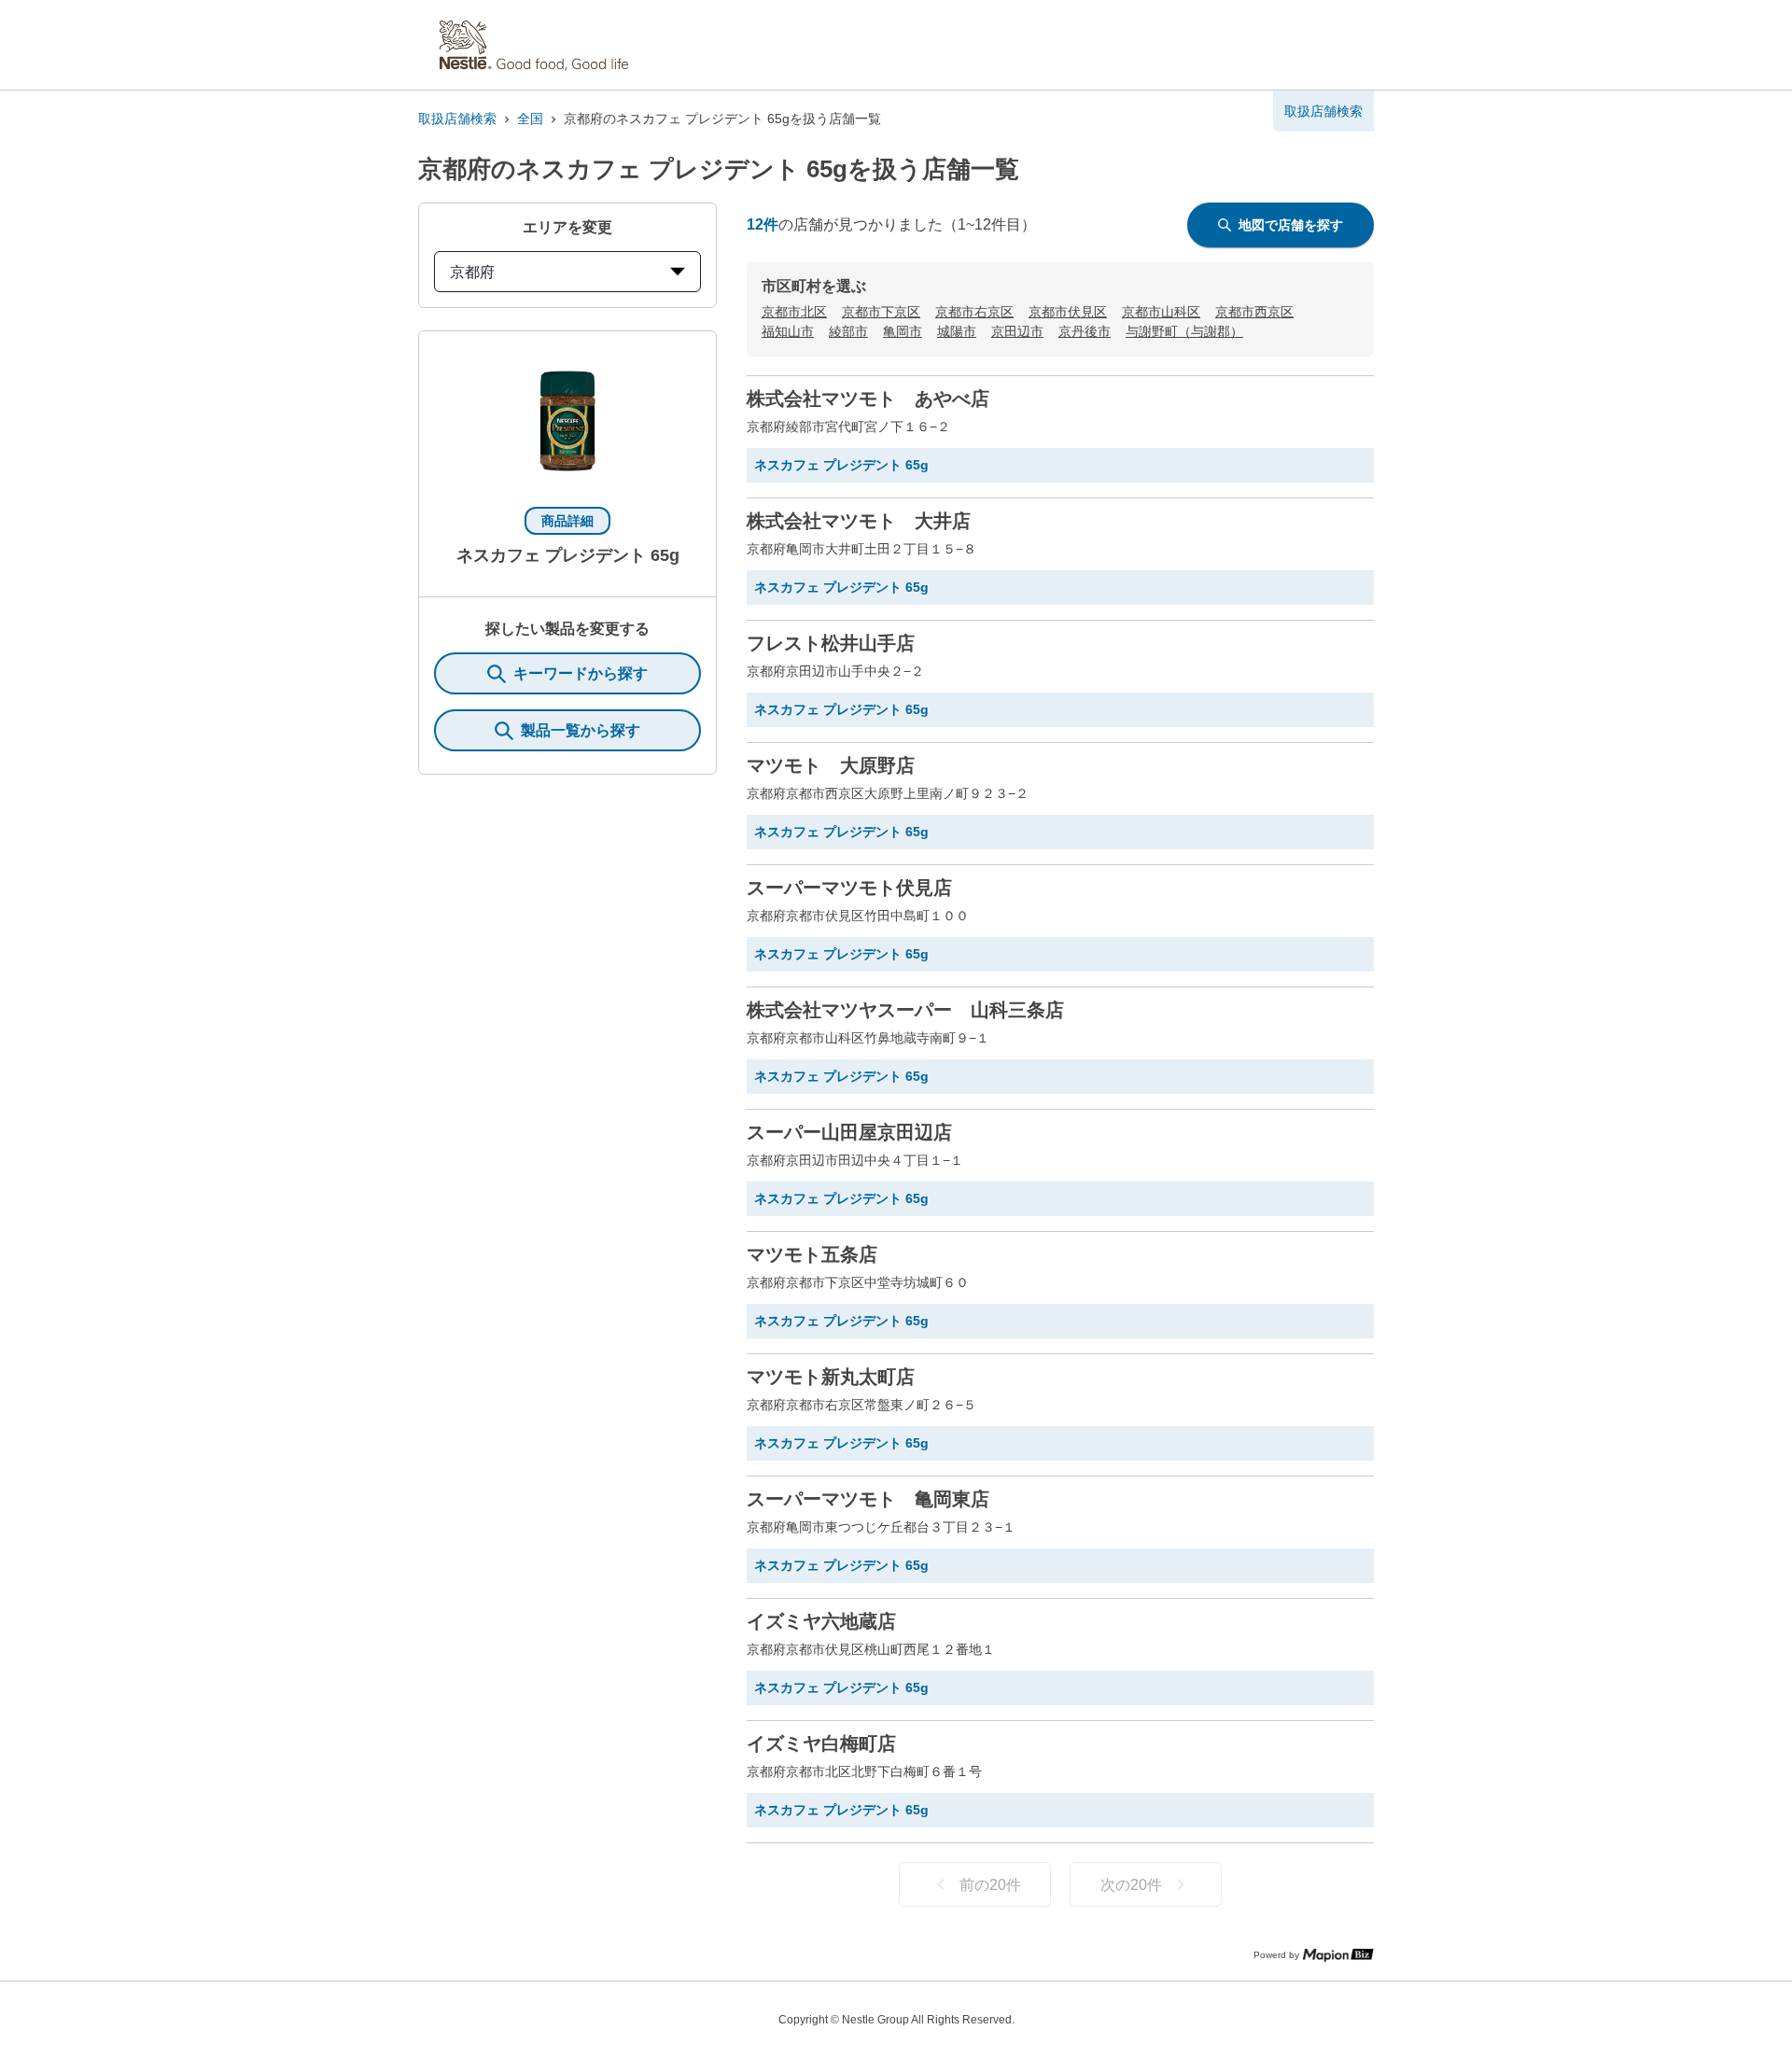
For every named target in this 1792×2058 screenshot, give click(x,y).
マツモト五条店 (812, 1254)
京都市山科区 (1161, 312)
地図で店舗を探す (1291, 225)
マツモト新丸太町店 (831, 1377)
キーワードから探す (581, 673)
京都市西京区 (1254, 312)
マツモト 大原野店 (831, 765)
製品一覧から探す (581, 730)
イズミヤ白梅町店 (821, 1743)
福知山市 (788, 331)
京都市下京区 (881, 312)
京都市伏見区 (1068, 312)
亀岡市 (903, 331)
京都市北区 (794, 312)
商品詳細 (567, 521)
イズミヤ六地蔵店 (821, 1621)
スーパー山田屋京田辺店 (849, 1132)
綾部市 (848, 331)
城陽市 (957, 331)
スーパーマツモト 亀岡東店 (868, 1499)
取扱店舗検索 (457, 119)
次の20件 (1131, 1885)
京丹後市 (1085, 331)
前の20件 (990, 1885)
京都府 (472, 272)
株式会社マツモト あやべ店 (868, 399)
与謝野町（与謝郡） (1184, 331)
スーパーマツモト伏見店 (849, 888)
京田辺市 (1017, 331)
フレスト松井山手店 (831, 643)
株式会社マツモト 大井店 (859, 521)
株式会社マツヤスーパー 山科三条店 (905, 1010)
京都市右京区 (974, 312)
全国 (530, 119)
